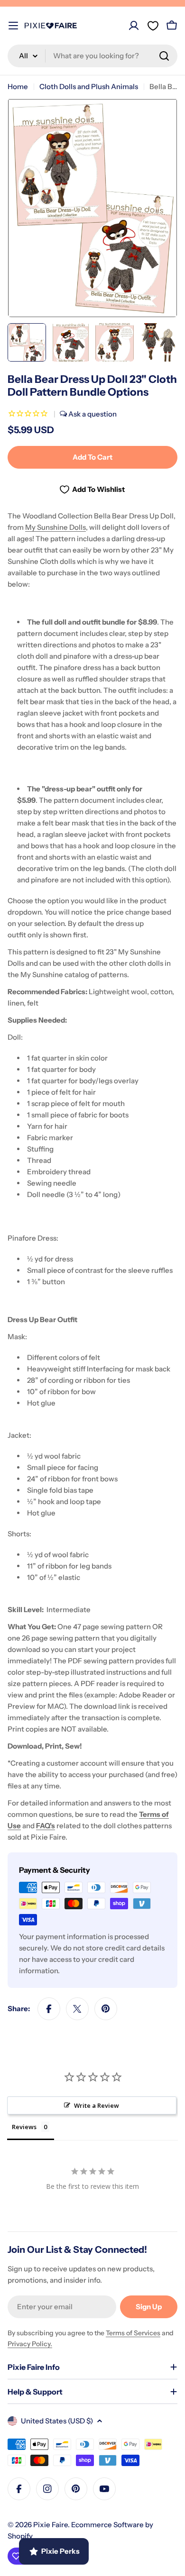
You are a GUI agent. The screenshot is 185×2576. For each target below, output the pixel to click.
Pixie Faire (51, 2525)
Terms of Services (133, 2333)
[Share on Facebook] (49, 2009)
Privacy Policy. (30, 2344)
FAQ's (46, 1826)
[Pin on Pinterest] (106, 2009)
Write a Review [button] (97, 2105)
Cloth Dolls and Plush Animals (89, 86)
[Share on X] (77, 2009)
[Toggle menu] (13, 26)
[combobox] (92, 56)
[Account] (134, 26)
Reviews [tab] (24, 2127)
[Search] (164, 56)
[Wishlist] (153, 26)
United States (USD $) (57, 2421)
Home (18, 86)
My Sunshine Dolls (55, 527)
